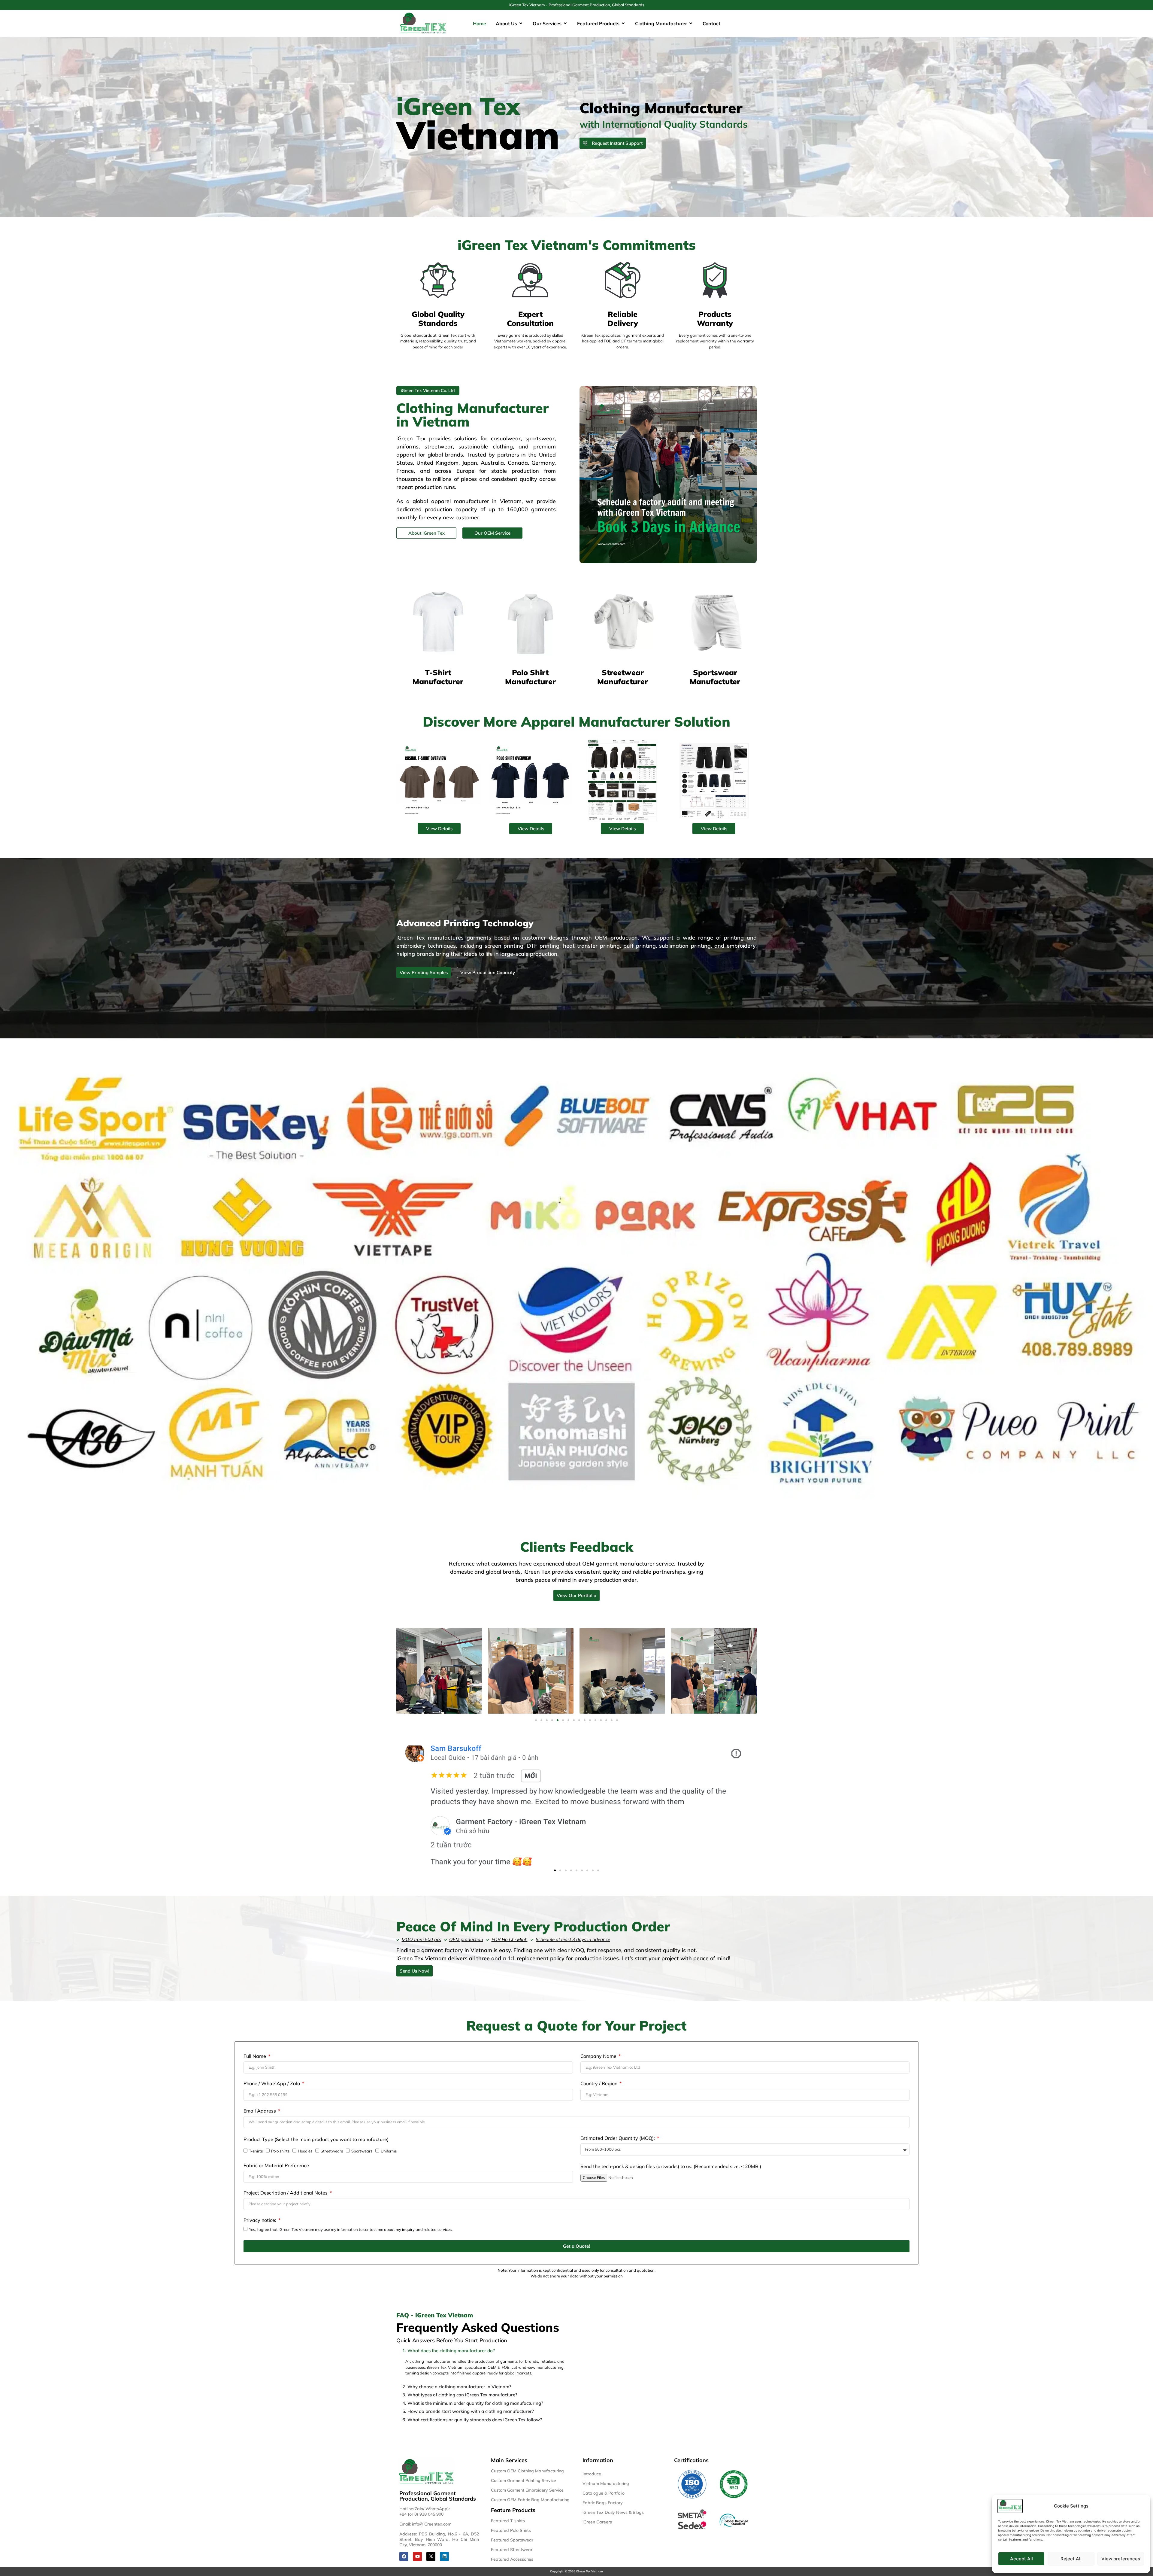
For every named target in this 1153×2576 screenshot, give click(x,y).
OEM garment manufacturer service (628, 1564)
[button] (536, 1720)
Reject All (1071, 2559)
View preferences (1121, 2559)
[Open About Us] (521, 23)
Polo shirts (280, 2151)
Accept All (1021, 2559)
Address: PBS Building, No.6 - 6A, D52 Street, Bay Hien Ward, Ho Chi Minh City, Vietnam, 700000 (439, 2539)
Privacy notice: (260, 2220)
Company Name (599, 2056)
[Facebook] (404, 2556)
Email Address (260, 2111)
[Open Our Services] (565, 23)
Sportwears (362, 2151)
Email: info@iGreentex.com (425, 2524)
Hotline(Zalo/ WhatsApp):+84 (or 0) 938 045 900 (425, 2511)
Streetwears (332, 2151)
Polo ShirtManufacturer (530, 677)
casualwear (506, 438)
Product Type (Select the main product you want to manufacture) (316, 2140)
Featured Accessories (512, 2559)
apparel (406, 455)
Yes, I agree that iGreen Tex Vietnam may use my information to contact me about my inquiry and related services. (351, 2229)
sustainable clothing (486, 447)
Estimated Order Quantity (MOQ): (618, 2138)
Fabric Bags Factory (603, 2503)
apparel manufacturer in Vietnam (476, 501)
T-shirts (256, 2151)
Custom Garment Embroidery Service (527, 2490)
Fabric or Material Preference (276, 2166)
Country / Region (599, 2084)
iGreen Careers (597, 2522)
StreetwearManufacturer (623, 677)
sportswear (540, 438)
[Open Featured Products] (623, 23)
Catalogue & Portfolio (604, 2493)
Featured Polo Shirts (511, 2530)
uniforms (407, 447)
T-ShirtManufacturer (438, 677)
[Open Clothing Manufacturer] (691, 23)
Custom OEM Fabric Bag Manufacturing (530, 2500)
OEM (492, 2367)
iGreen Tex (537, 1572)
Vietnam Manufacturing (606, 2483)
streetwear (439, 447)
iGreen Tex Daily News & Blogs (613, 2512)
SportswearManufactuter (715, 677)
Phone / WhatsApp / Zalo (272, 2084)
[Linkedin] (444, 2556)
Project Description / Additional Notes (286, 2193)
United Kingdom (437, 463)
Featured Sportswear (512, 2540)
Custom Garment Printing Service (524, 2480)
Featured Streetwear (512, 2550)
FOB (506, 2367)
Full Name (255, 2056)
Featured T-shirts (508, 2521)
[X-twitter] (431, 2556)
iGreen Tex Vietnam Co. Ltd (428, 390)
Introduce (592, 2474)
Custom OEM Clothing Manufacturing (527, 2471)
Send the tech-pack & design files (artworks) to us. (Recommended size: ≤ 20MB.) (671, 2167)
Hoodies (305, 2151)
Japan (470, 463)
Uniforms (389, 2151)
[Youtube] (417, 2556)
